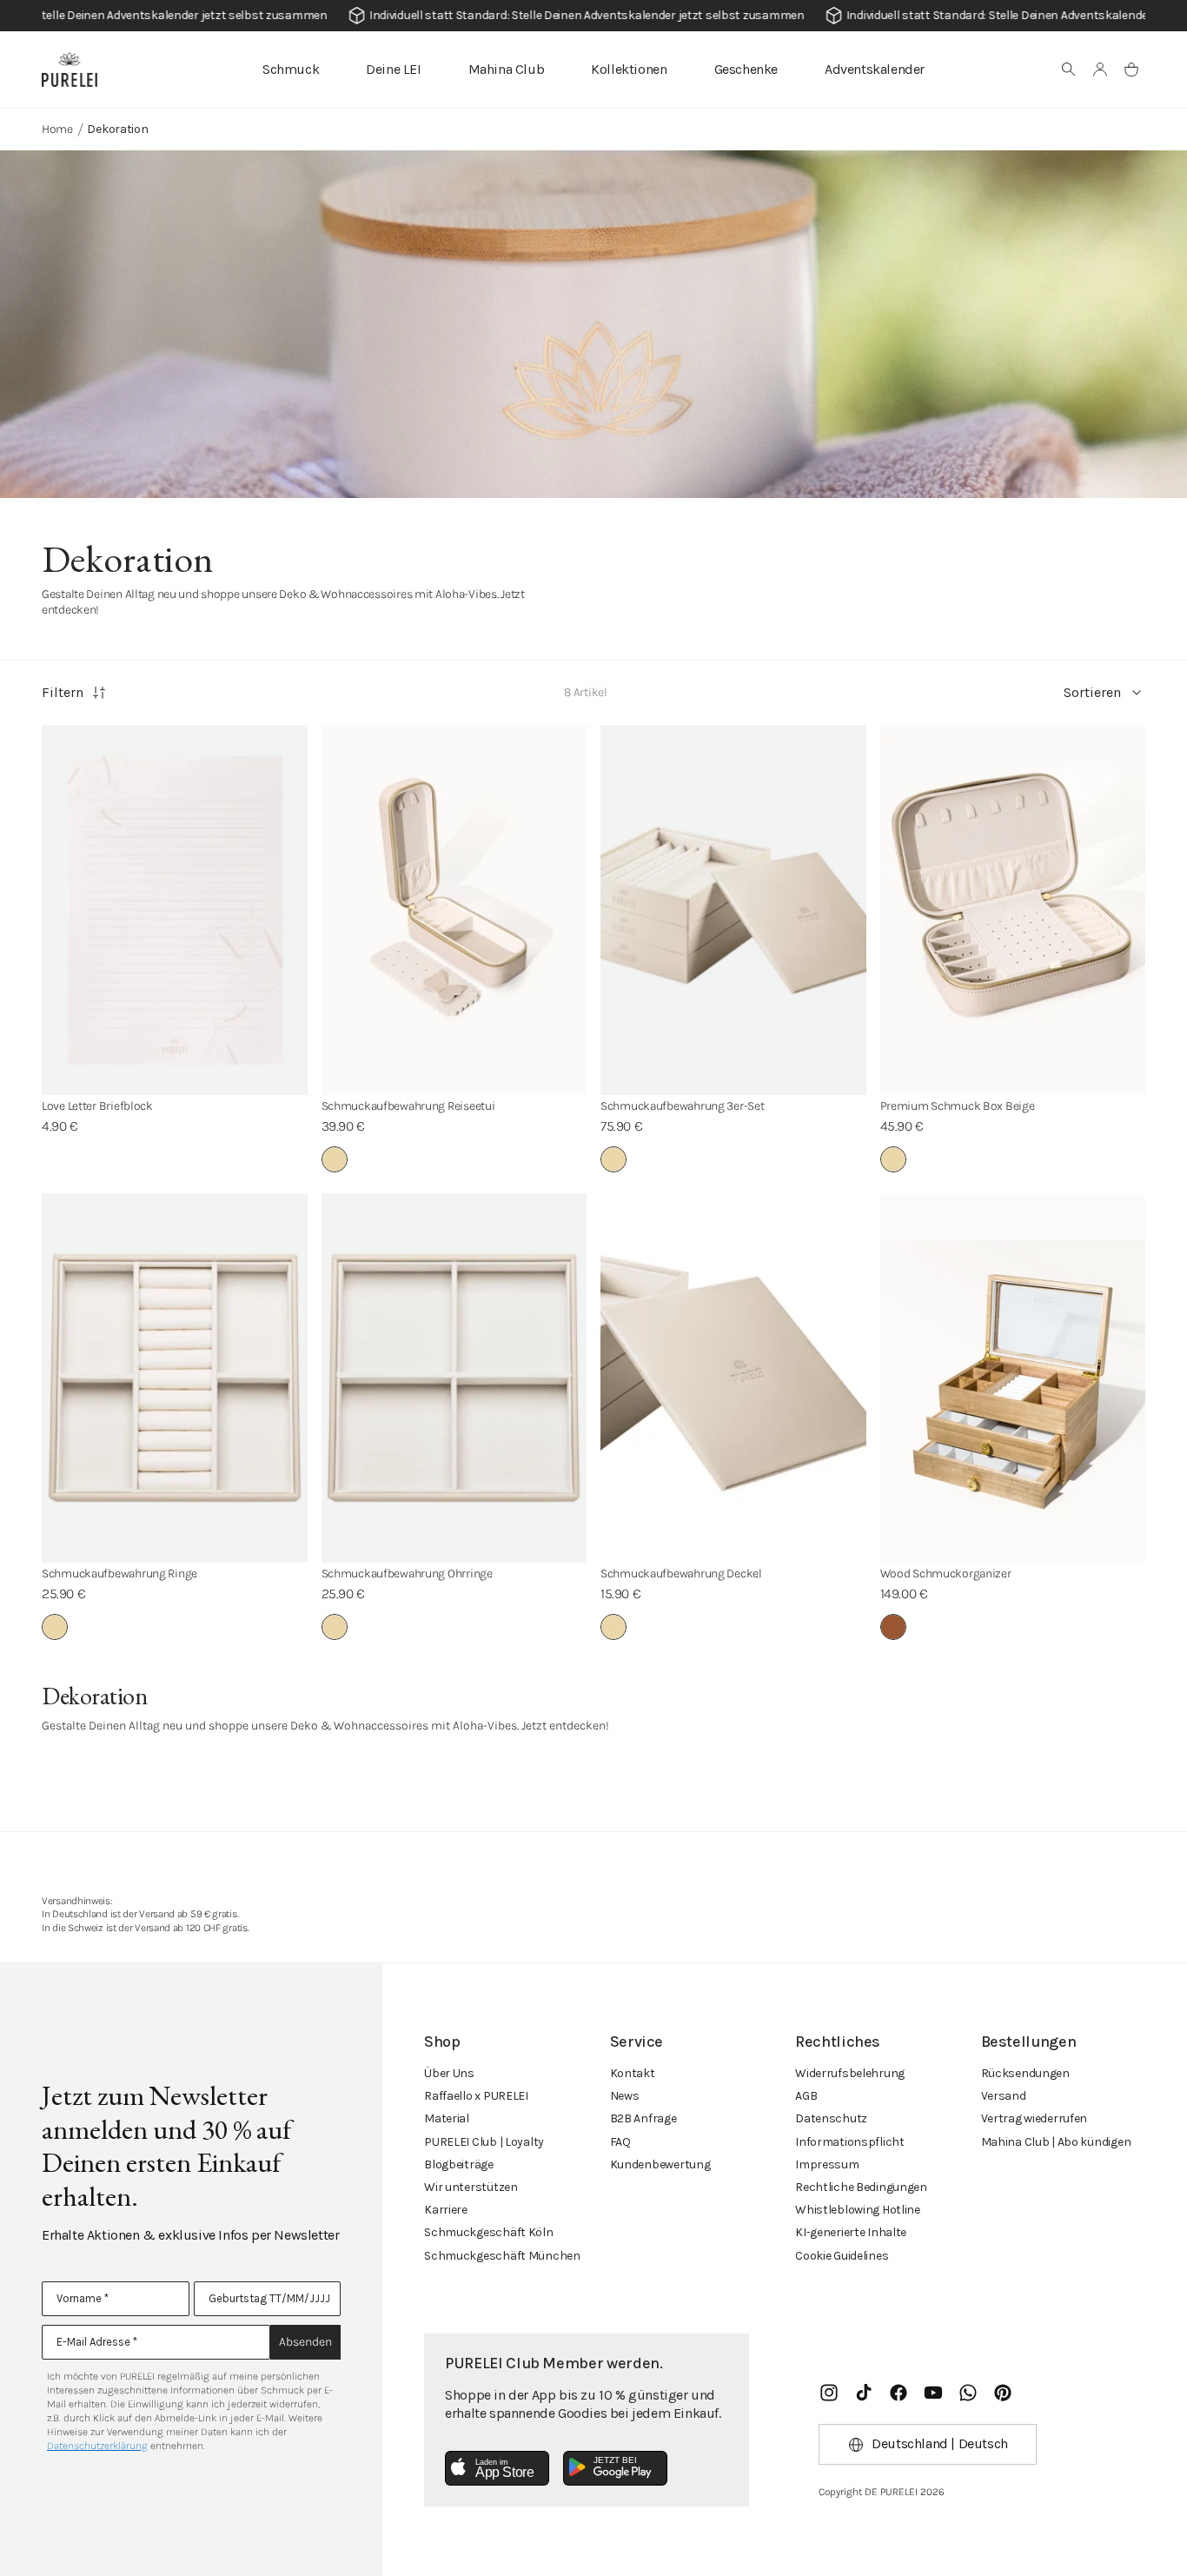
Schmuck (291, 69)
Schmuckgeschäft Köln (488, 2232)
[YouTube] (933, 2393)
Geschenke (746, 69)
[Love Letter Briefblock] (175, 910)
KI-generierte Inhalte (851, 2232)
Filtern (63, 692)
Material (447, 2118)
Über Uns (449, 2073)
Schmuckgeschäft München (502, 2256)
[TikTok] (864, 2393)
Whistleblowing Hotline (858, 2210)
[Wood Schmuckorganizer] (1013, 1378)
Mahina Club (507, 69)
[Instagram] (829, 2393)
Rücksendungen (1025, 2073)
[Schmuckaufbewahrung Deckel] (733, 1378)
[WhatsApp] (968, 2393)
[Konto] (1100, 70)
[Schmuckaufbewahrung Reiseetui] (454, 910)
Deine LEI (393, 69)
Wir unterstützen (471, 2187)
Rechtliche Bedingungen (861, 2187)
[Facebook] (899, 2393)
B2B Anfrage (643, 2118)
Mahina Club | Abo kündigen (1056, 2142)
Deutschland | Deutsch (940, 2443)
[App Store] (497, 2468)
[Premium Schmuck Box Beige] (1013, 910)
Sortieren (1092, 692)
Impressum (827, 2164)
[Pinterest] (1003, 2393)
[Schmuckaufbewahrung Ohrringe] (454, 1378)
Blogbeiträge (459, 2164)
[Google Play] (615, 2468)
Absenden (305, 2342)
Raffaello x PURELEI (476, 2096)
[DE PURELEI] (70, 70)
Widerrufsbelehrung (850, 2073)
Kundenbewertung (660, 2164)
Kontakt (633, 2073)
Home (57, 129)
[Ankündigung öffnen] (593, 16)
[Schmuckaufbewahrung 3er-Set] (733, 910)
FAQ (620, 2142)
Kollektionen (629, 69)
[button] (1069, 70)
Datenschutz (831, 2118)
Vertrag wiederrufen (1034, 2118)
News (625, 2096)
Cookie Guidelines (842, 2256)
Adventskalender (875, 69)
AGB (806, 2096)
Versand (1004, 2096)
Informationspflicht (850, 2142)
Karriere (446, 2210)
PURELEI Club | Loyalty (484, 2142)
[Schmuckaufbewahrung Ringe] (175, 1378)
